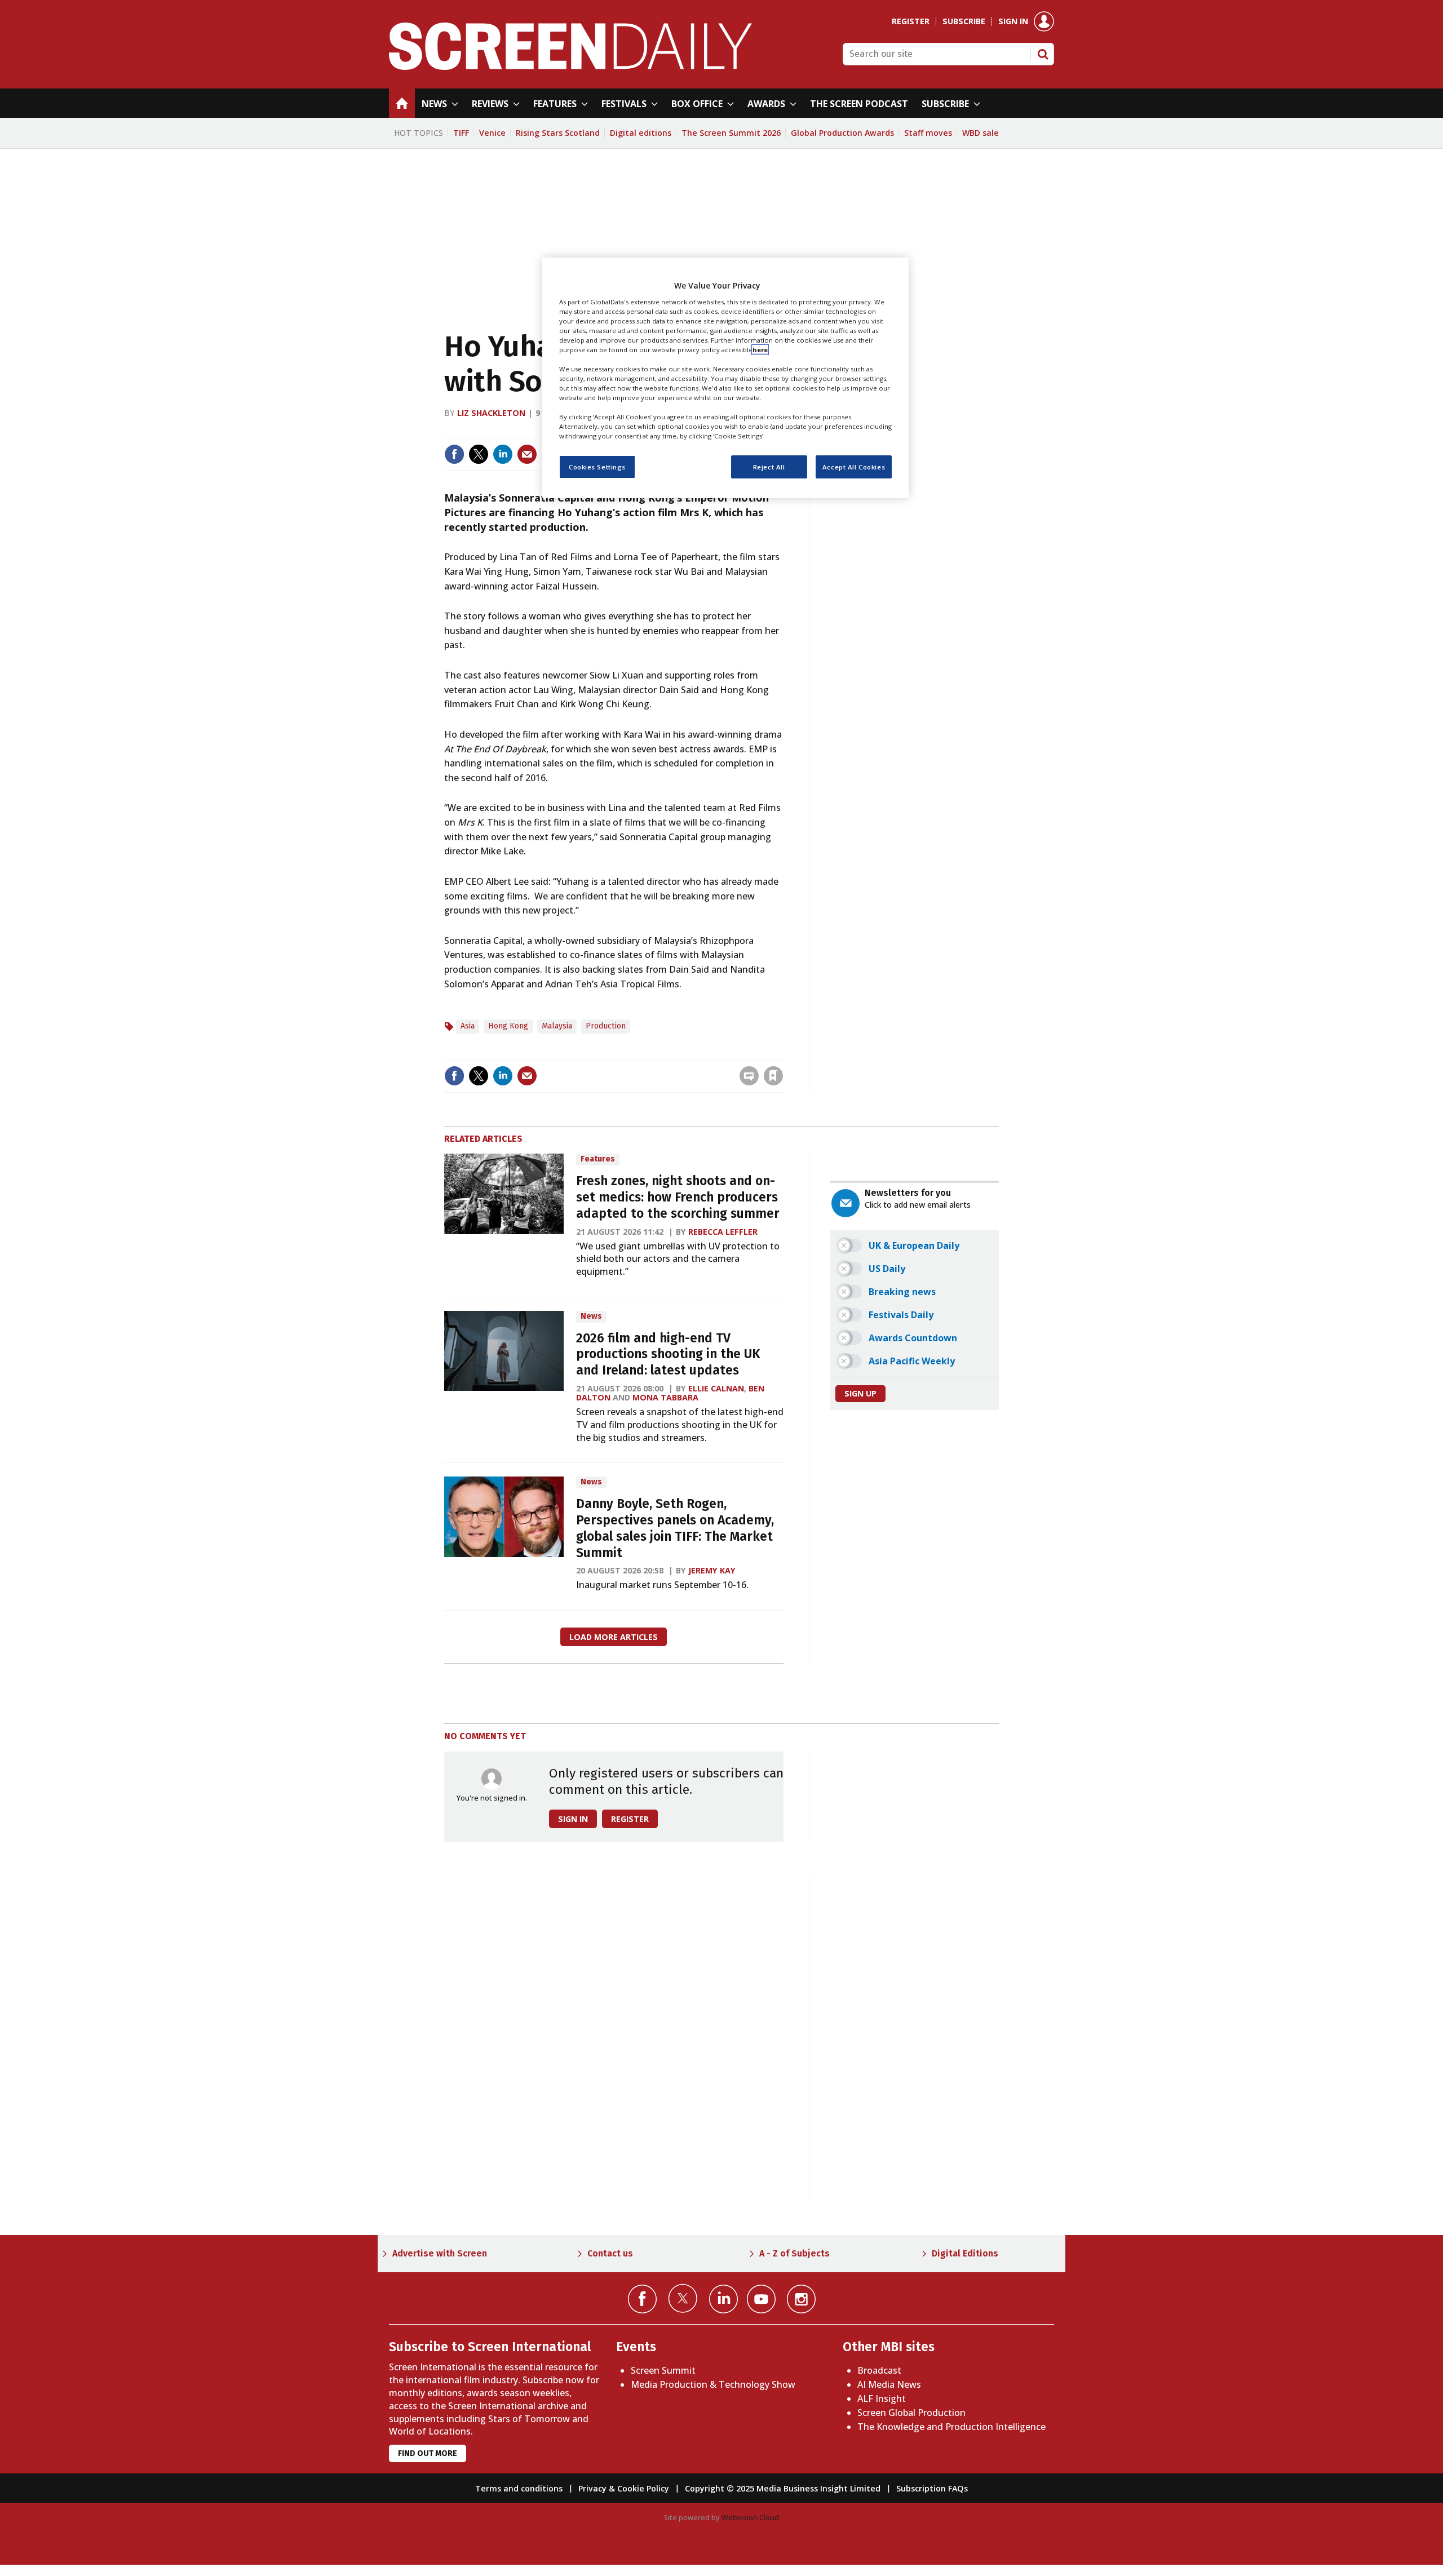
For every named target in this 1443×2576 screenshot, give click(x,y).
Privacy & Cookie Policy (624, 2488)
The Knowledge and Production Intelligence (951, 2427)
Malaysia (557, 1026)
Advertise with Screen (440, 2253)
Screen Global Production (911, 2413)
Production (606, 1026)
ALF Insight (882, 2398)
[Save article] (773, 1076)
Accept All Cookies (854, 467)
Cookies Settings (597, 467)
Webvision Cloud (750, 2517)
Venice (492, 133)
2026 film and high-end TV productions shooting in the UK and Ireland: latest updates (668, 1354)
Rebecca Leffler (723, 1232)
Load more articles (614, 1637)
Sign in (1013, 21)
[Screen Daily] (571, 66)
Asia (468, 1026)
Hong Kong (508, 1026)
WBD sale (981, 133)
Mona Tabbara (665, 1397)
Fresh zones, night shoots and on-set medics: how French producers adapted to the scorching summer (678, 1197)
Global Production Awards (842, 133)
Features (598, 1159)
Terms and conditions (519, 2488)
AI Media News (889, 2384)
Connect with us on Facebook (642, 2299)
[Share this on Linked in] (503, 454)
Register (911, 21)
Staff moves (928, 133)
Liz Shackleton (491, 413)
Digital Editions (965, 2253)
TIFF (461, 133)
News (591, 1316)
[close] (782, 1052)
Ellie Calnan (716, 1388)
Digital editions (641, 133)
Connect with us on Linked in (723, 2299)
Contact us (610, 2253)
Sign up (860, 1393)
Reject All (769, 467)
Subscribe (964, 21)
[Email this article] (527, 454)
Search (1043, 54)
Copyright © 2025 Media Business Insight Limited (783, 2488)
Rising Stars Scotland (558, 133)
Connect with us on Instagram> (801, 2299)
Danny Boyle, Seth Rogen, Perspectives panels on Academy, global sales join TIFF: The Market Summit (675, 1528)
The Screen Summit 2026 (731, 133)
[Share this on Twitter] (479, 454)
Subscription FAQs (932, 2488)
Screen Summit (663, 2370)
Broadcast (879, 2370)
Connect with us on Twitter (683, 2298)
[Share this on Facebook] (454, 454)
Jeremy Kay (712, 1570)
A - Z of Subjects (794, 2253)
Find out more (428, 2453)
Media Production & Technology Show (713, 2384)
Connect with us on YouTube (761, 2299)
